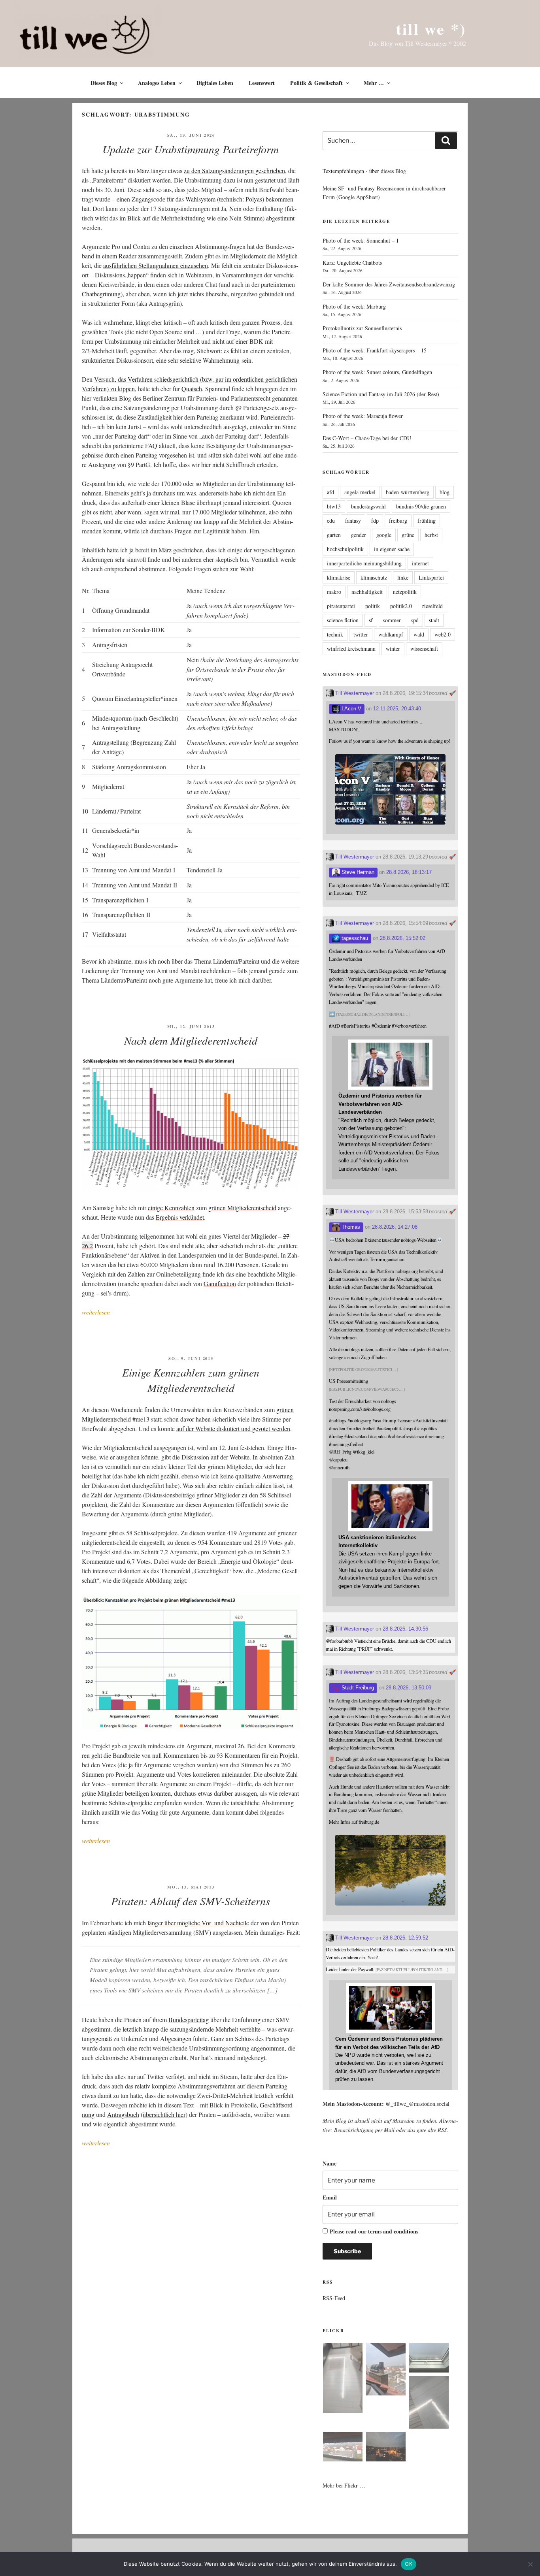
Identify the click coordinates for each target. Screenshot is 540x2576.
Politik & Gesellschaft (316, 83)
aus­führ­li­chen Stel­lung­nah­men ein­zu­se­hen (156, 265)
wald (419, 634)
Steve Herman (357, 872)
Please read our (374, 2231)
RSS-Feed (334, 2298)
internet (420, 563)
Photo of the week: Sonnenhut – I (361, 240)
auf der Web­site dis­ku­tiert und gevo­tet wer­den (233, 1428)
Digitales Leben (215, 83)
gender (359, 535)
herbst (431, 535)
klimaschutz (374, 577)
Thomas (350, 1227)
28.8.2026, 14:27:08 (395, 1227)
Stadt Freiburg (357, 1688)
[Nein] (530, 2564)
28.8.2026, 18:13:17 (409, 872)
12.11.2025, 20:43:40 (397, 709)
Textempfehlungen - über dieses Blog (364, 171)
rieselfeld (432, 606)
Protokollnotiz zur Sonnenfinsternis (362, 328)
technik (335, 634)
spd (415, 620)
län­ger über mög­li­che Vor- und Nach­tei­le (198, 1923)
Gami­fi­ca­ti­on (220, 1283)
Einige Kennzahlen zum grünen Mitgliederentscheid (191, 1380)
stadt (434, 620)
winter (393, 649)
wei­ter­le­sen (96, 1312)
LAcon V (351, 709)
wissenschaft (424, 649)
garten (334, 535)
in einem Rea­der (116, 256)
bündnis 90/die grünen (421, 506)
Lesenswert (262, 83)
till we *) (431, 29)
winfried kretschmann (351, 649)
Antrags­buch (123, 2114)
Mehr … (374, 83)
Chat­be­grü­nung (101, 294)
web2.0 (443, 634)
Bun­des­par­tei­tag (189, 2020)
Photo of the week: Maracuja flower (363, 416)
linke (403, 577)
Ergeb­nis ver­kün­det (180, 1217)
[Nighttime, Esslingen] (386, 2448)
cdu (331, 521)
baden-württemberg (408, 492)
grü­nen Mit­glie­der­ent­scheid (242, 1208)
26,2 (87, 1246)
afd (330, 492)
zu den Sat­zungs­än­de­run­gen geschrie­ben (234, 170)
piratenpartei (341, 606)
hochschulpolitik (345, 549)
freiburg (398, 521)
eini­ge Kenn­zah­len (171, 1208)
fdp (375, 521)
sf (371, 620)
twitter (361, 634)
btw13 (334, 506)
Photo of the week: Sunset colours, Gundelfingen (377, 372)
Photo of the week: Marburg (354, 306)
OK (409, 2564)
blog (445, 492)
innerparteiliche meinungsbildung (364, 563)
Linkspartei (431, 577)
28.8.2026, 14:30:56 (405, 1629)
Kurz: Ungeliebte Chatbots (352, 263)
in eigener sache (392, 549)
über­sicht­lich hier (164, 2114)
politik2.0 (401, 606)
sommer (392, 620)
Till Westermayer (354, 693)
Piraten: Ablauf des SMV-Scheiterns (191, 1901)
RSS (442, 2130)
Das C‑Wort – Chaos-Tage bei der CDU (367, 438)
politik (373, 606)
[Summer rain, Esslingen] (343, 2379)
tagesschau (354, 938)
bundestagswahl (368, 506)
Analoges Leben (157, 83)
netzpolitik (405, 592)
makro (334, 592)
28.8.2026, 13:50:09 (409, 1688)
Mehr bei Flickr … (344, 2485)
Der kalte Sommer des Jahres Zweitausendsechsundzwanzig (389, 284)
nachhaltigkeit (367, 592)
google (384, 535)
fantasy (353, 521)
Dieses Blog (104, 83)
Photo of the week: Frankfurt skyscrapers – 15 (375, 350)
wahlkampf (391, 634)
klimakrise (339, 577)
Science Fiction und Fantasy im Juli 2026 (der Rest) (381, 394)
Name (329, 2163)
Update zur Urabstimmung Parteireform (191, 149)
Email (330, 2197)
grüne (408, 535)
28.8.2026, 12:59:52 (405, 1938)
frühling (427, 521)
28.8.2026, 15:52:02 (403, 938)
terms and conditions (393, 2231)
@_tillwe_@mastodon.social (417, 2104)
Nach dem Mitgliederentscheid (191, 1040)
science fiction (343, 620)
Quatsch (192, 389)
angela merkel (360, 492)
